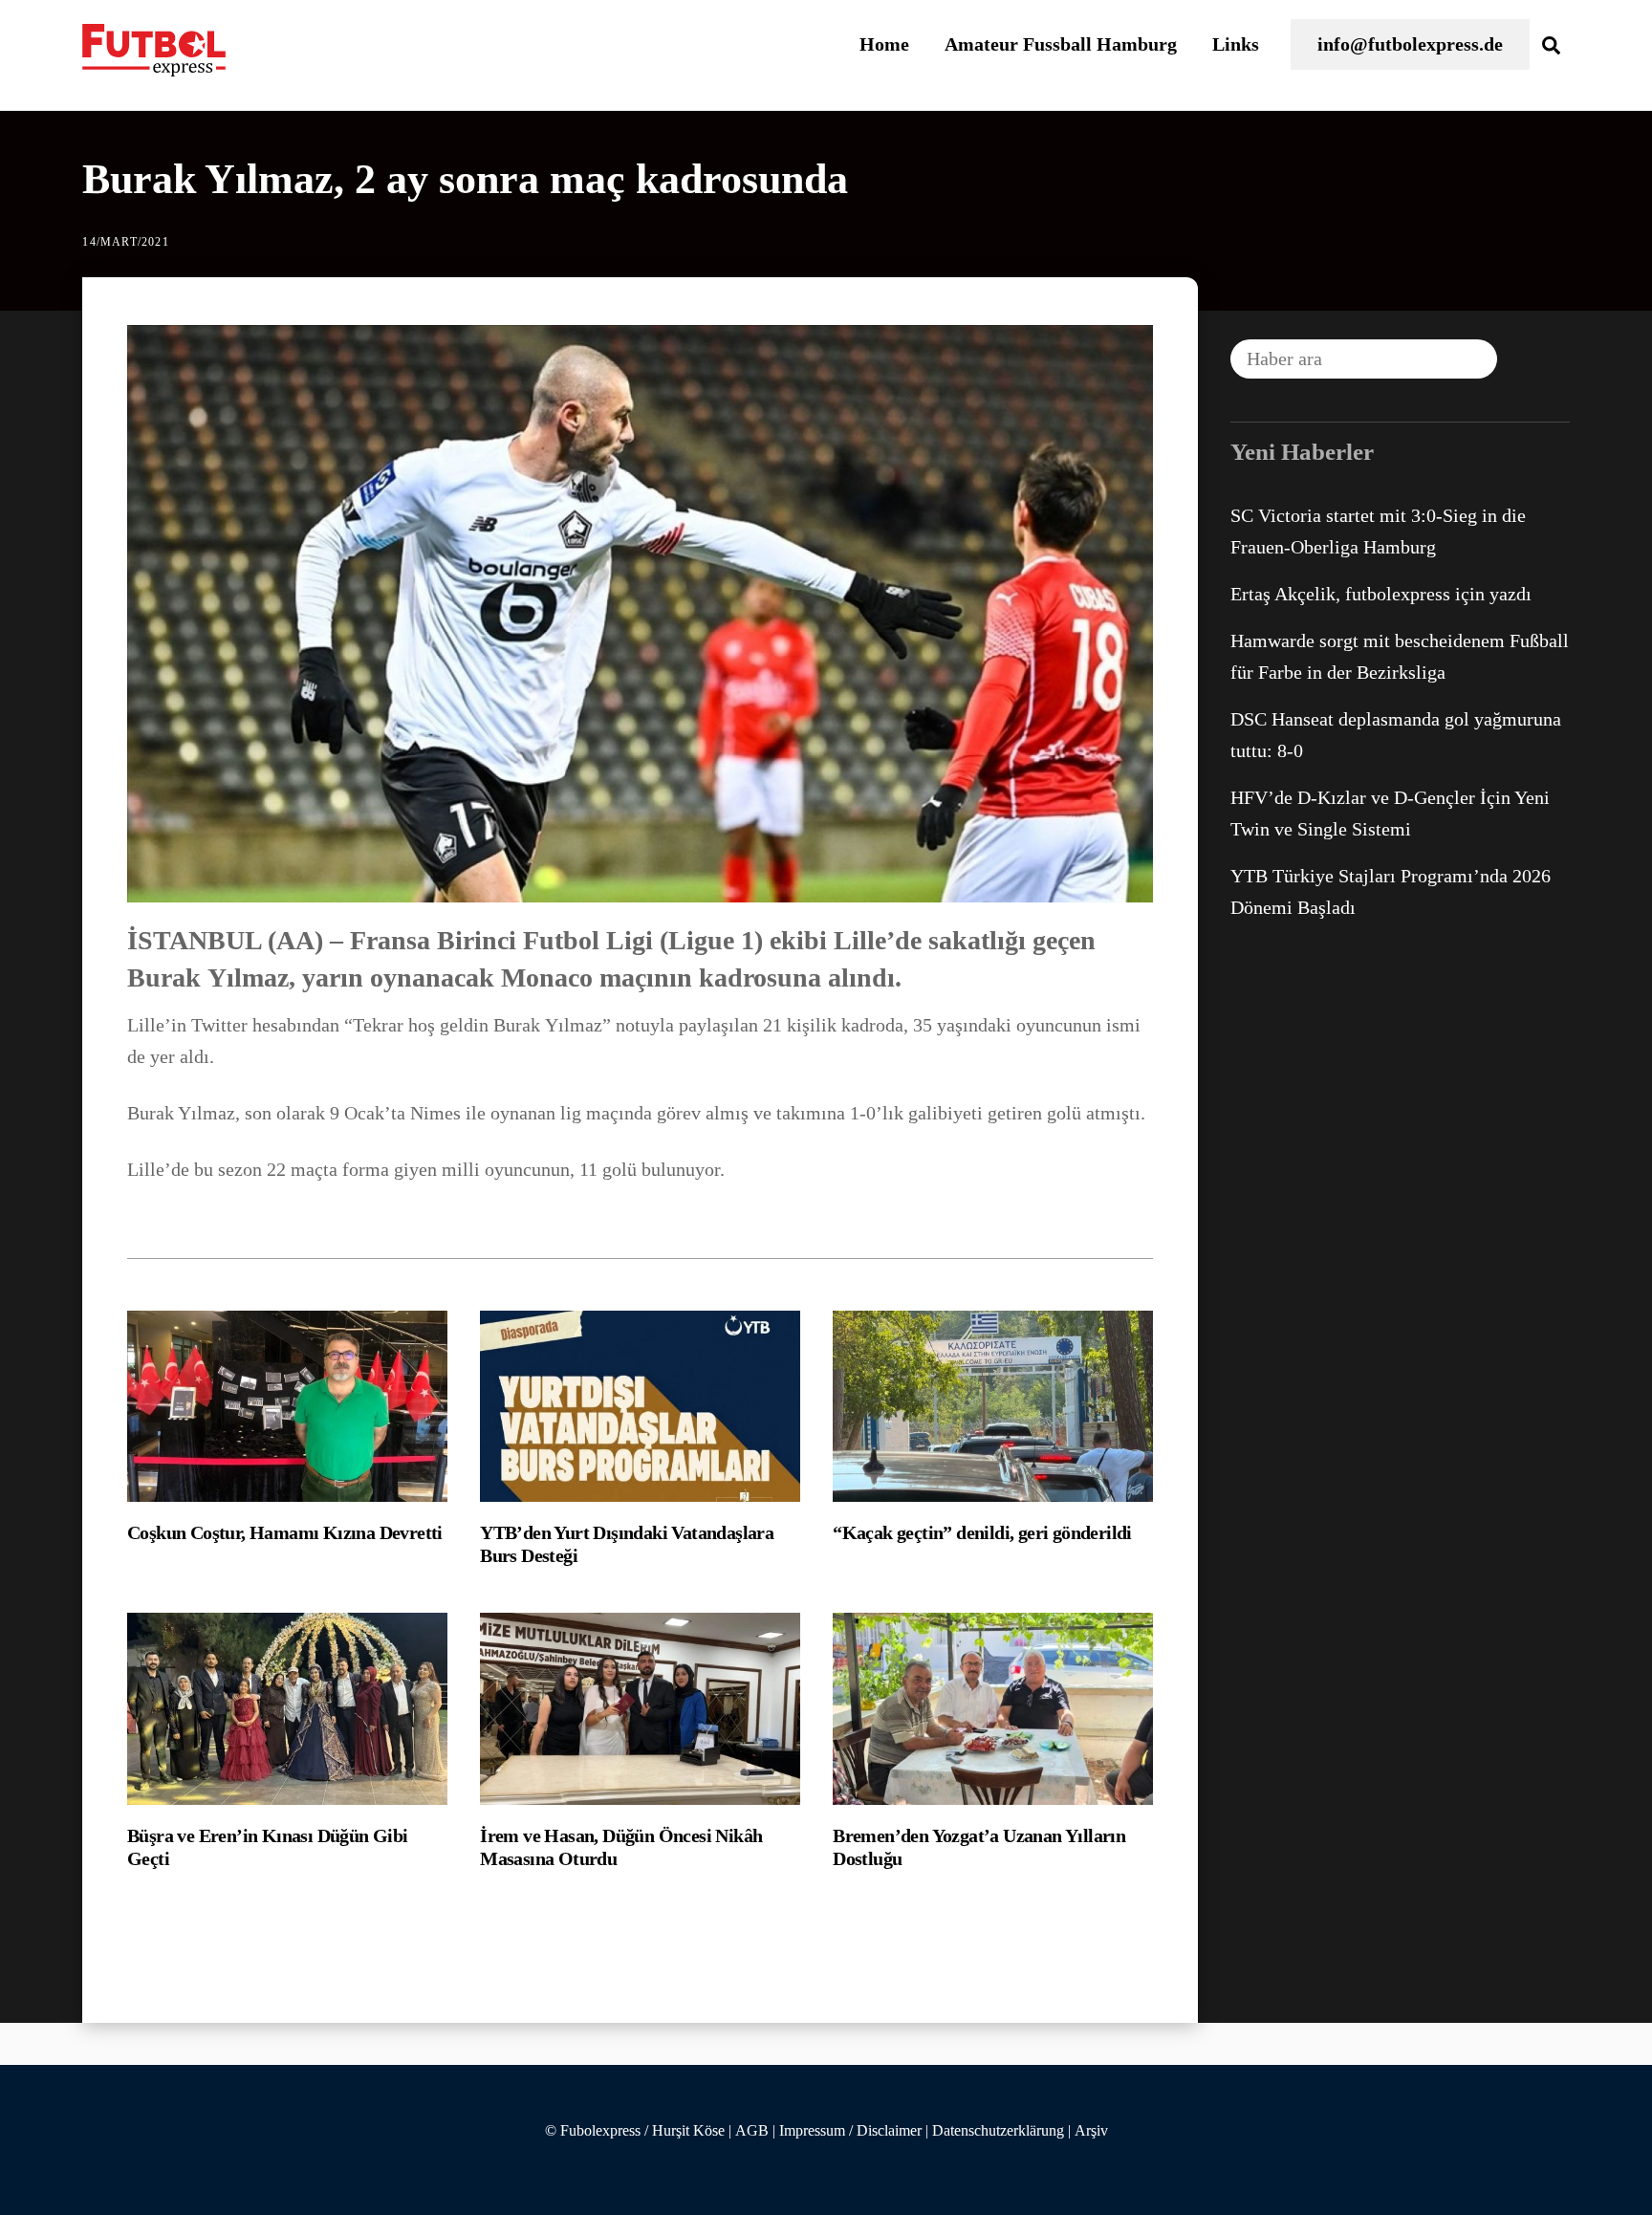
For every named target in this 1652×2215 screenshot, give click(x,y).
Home (884, 44)
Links (1236, 44)
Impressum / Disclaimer (850, 2131)
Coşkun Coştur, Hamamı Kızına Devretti (285, 1532)
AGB (752, 2131)
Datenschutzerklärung (998, 2131)
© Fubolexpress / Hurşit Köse (635, 2131)
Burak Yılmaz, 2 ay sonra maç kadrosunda (465, 179)
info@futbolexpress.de (1410, 44)
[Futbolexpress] (154, 65)
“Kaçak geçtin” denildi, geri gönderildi (982, 1532)
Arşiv (1091, 2131)
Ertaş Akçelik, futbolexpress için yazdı (1381, 594)
